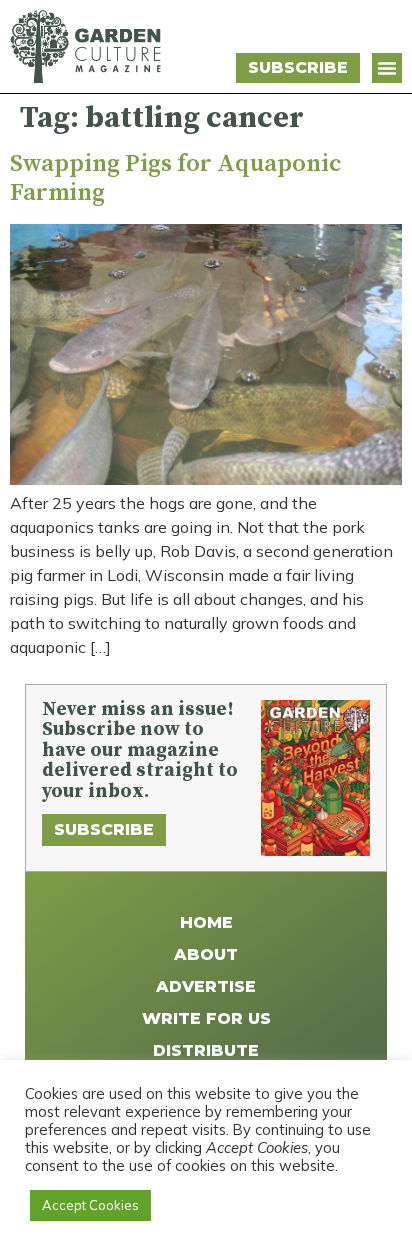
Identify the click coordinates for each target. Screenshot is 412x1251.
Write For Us (206, 1018)
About (206, 954)
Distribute (206, 1050)
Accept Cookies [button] (90, 1205)
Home (206, 922)
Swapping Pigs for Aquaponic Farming (175, 178)
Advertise (206, 986)
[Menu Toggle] (387, 68)
